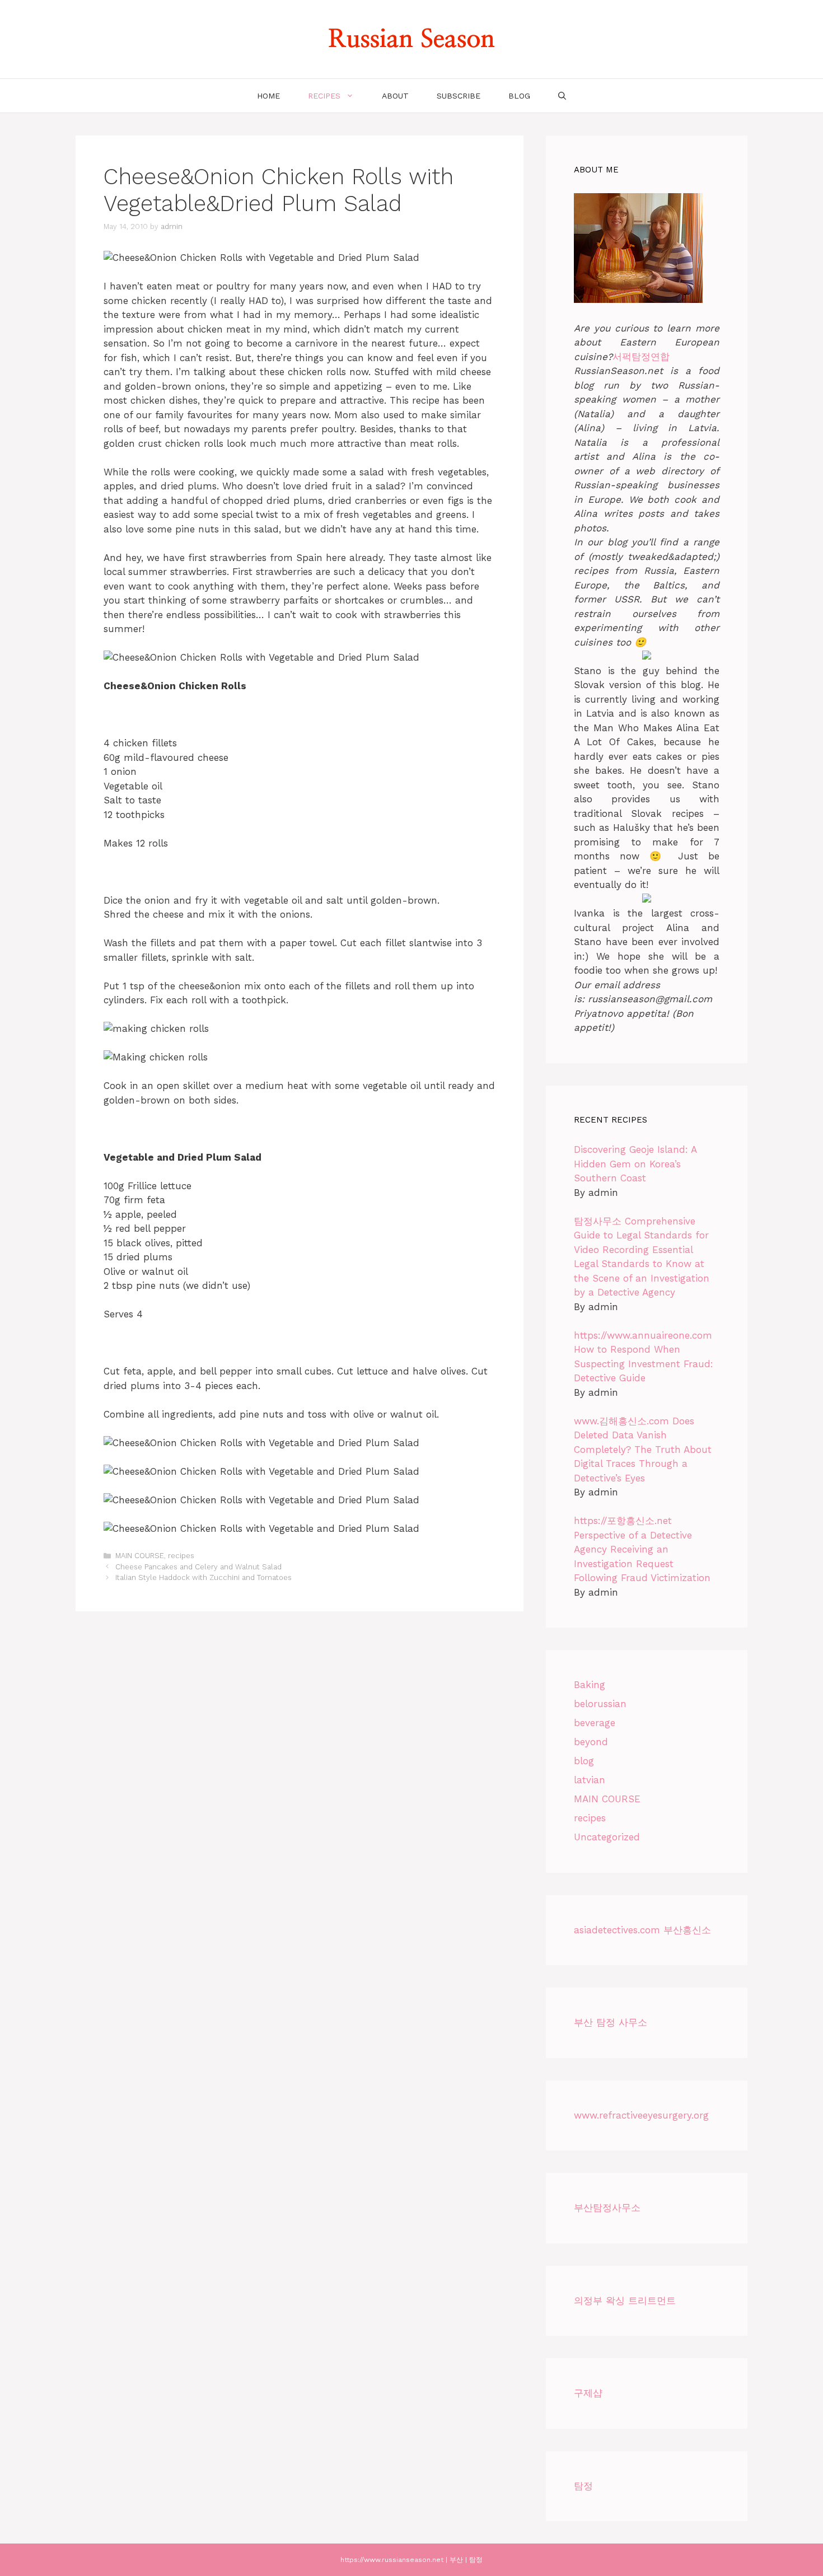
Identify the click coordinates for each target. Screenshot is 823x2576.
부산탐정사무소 (607, 2208)
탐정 (583, 2486)
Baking (590, 1685)
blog (519, 96)
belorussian (600, 1704)
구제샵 (588, 2393)
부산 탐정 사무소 (611, 2022)
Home (268, 96)
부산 (456, 2560)
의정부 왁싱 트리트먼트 (625, 2301)
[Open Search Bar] (562, 96)
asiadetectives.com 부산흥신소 (642, 1930)
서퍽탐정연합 (641, 357)
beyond (591, 1742)
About (395, 96)
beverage (595, 1723)
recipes (324, 96)
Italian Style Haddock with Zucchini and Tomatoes (204, 1577)
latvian (590, 1780)
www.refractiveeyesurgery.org (641, 2115)
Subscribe (459, 96)
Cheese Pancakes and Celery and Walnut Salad (198, 1567)
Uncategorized (607, 1837)
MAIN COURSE (140, 1556)
